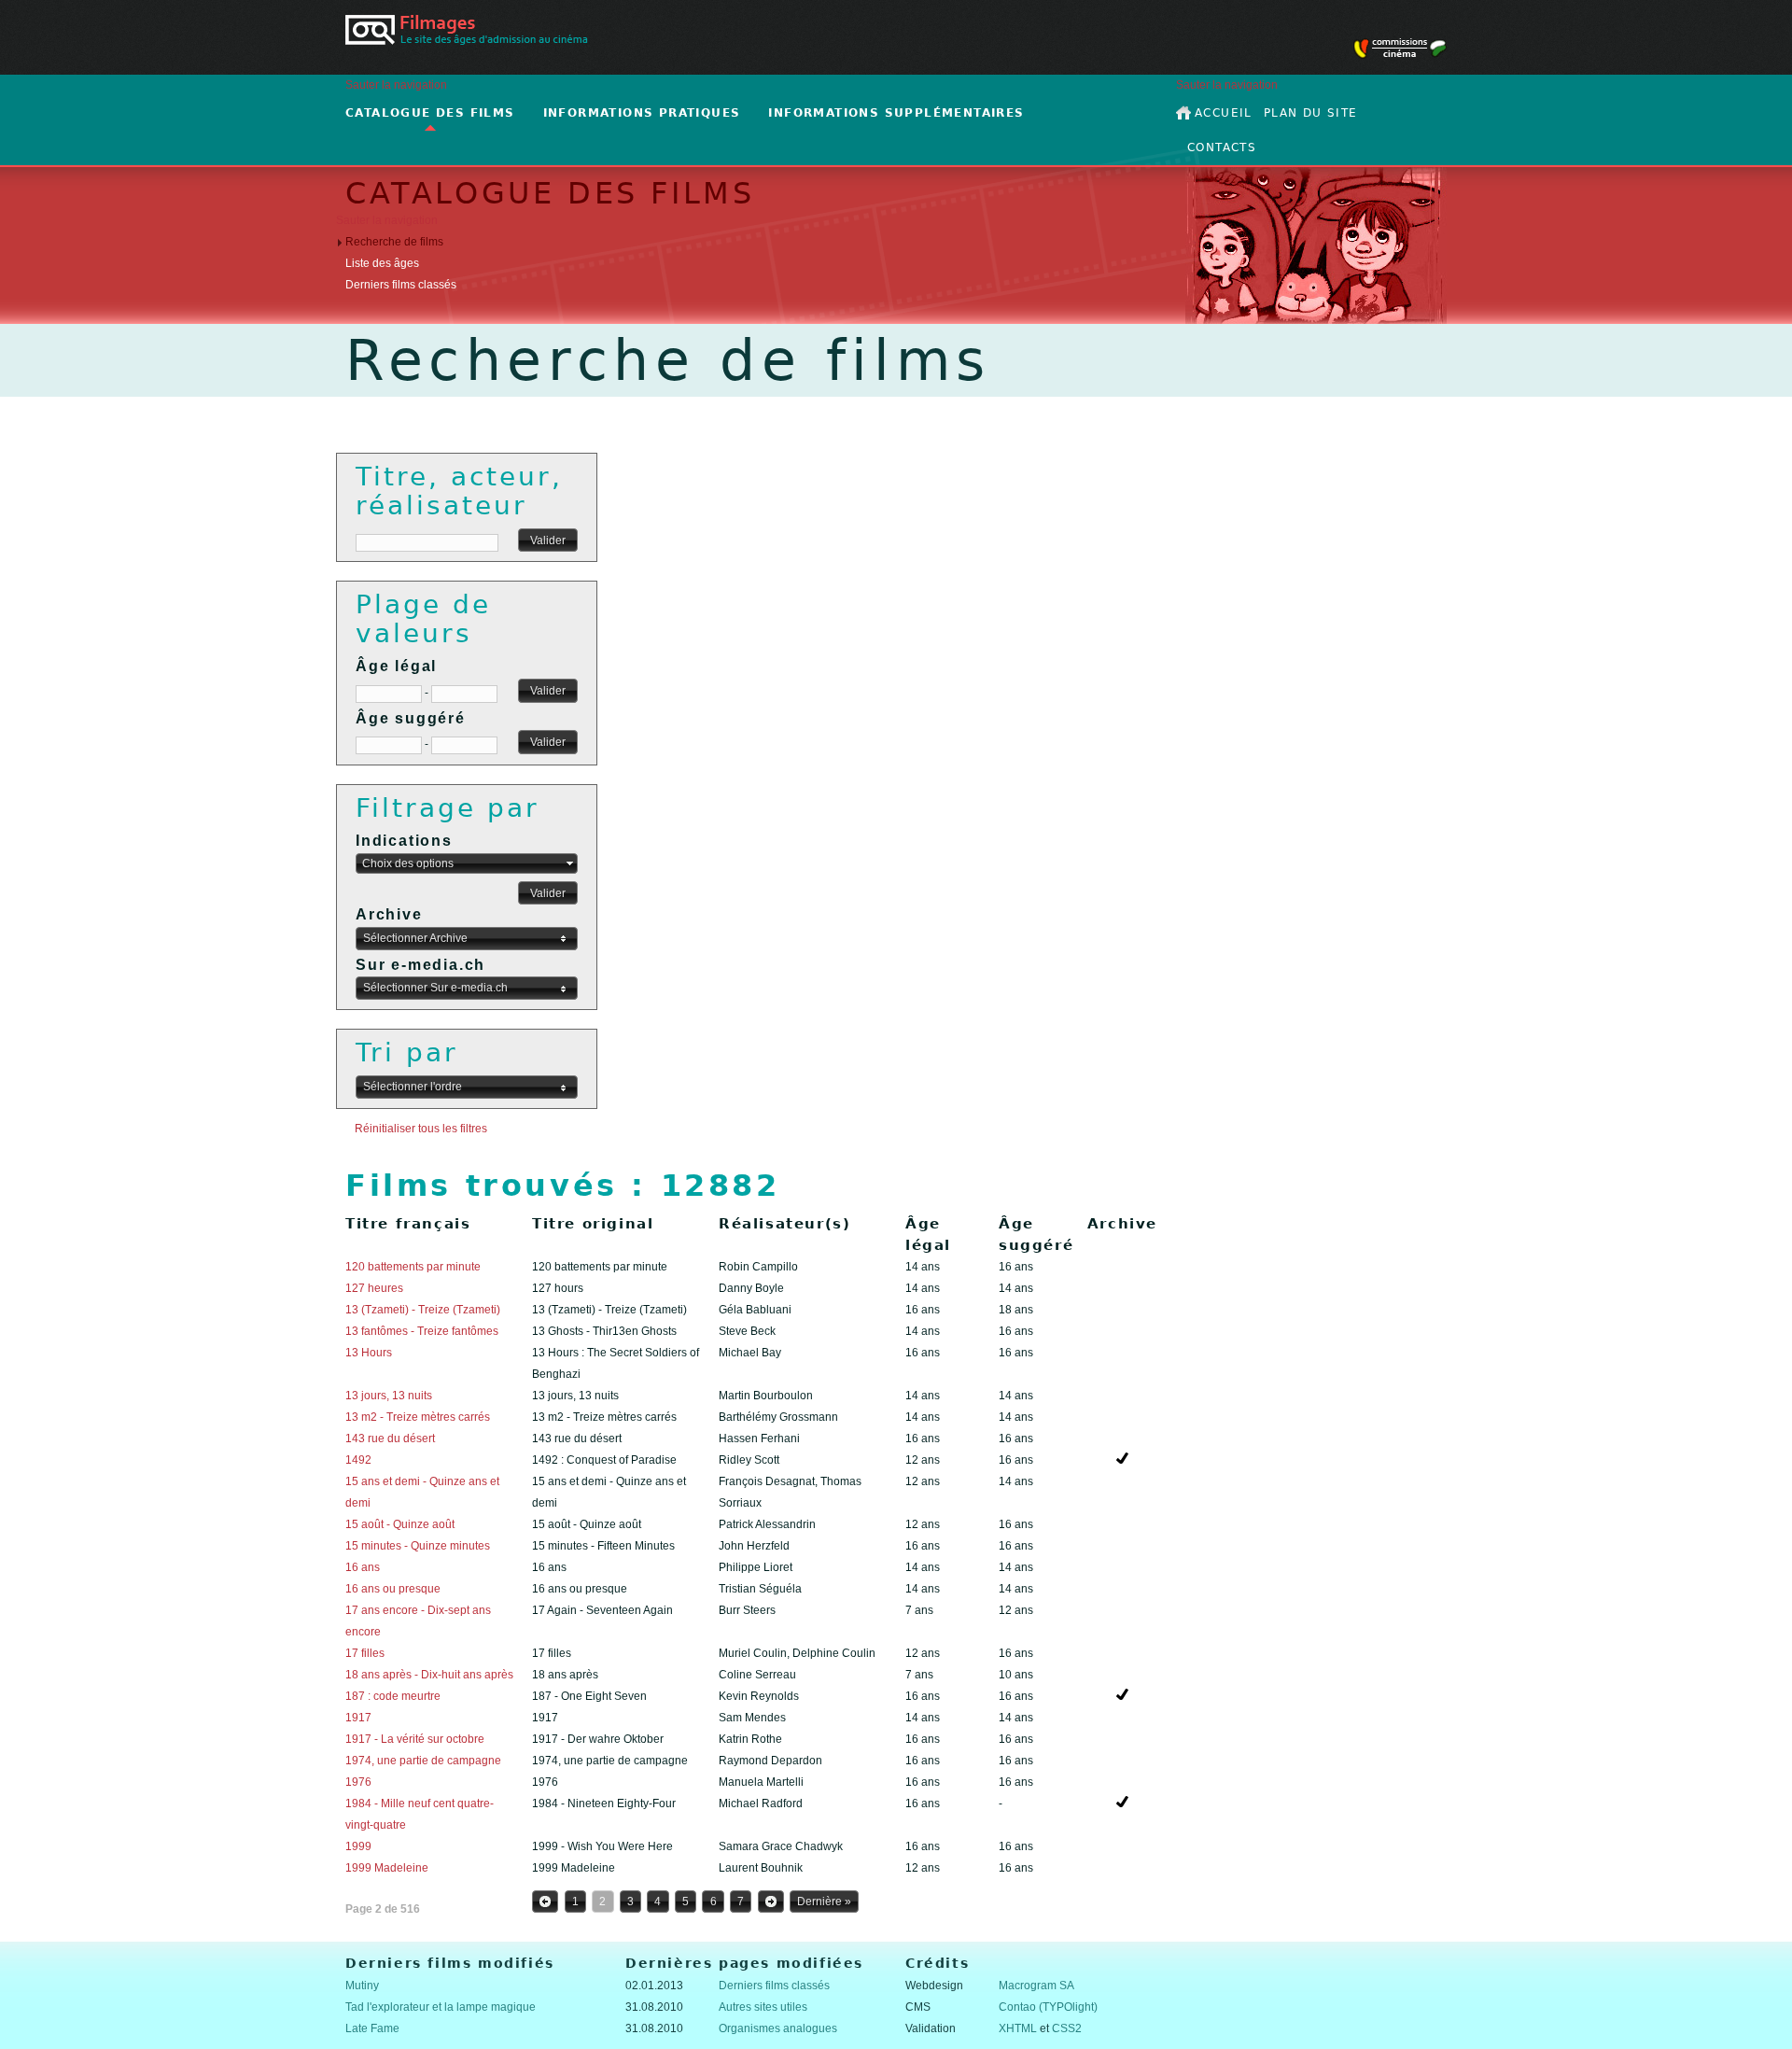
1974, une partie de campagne (423, 1761)
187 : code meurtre (393, 1696)
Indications (404, 841)
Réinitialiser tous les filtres (421, 1129)
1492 (358, 1460)
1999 (358, 1846)
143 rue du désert (390, 1439)
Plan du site (1311, 113)
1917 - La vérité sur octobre (415, 1739)
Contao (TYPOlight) (1048, 2007)
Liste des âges (382, 263)
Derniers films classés (401, 285)
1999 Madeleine (387, 1868)
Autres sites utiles (763, 2007)
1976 (358, 1782)
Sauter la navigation (396, 85)
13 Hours (369, 1353)
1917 (358, 1718)
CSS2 (1067, 2028)
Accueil (1224, 113)
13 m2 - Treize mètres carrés (418, 1417)
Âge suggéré (411, 718)
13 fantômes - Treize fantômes (422, 1331)
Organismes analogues (778, 2028)
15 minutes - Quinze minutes (418, 1546)
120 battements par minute (413, 1267)
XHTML (1018, 2028)
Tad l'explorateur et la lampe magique (441, 2007)
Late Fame (372, 2028)
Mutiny (362, 1986)
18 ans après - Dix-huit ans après (429, 1675)
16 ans (363, 1567)
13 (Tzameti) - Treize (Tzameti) (423, 1310)
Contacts (1222, 147)
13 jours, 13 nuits (389, 1396)
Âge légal (396, 666)
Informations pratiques (642, 113)
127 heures (374, 1288)
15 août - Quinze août (400, 1524)
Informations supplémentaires (896, 113)
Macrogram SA (1036, 1986)
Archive (389, 914)
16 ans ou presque (393, 1589)
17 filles (365, 1653)
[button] (548, 540)
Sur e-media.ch (420, 965)
